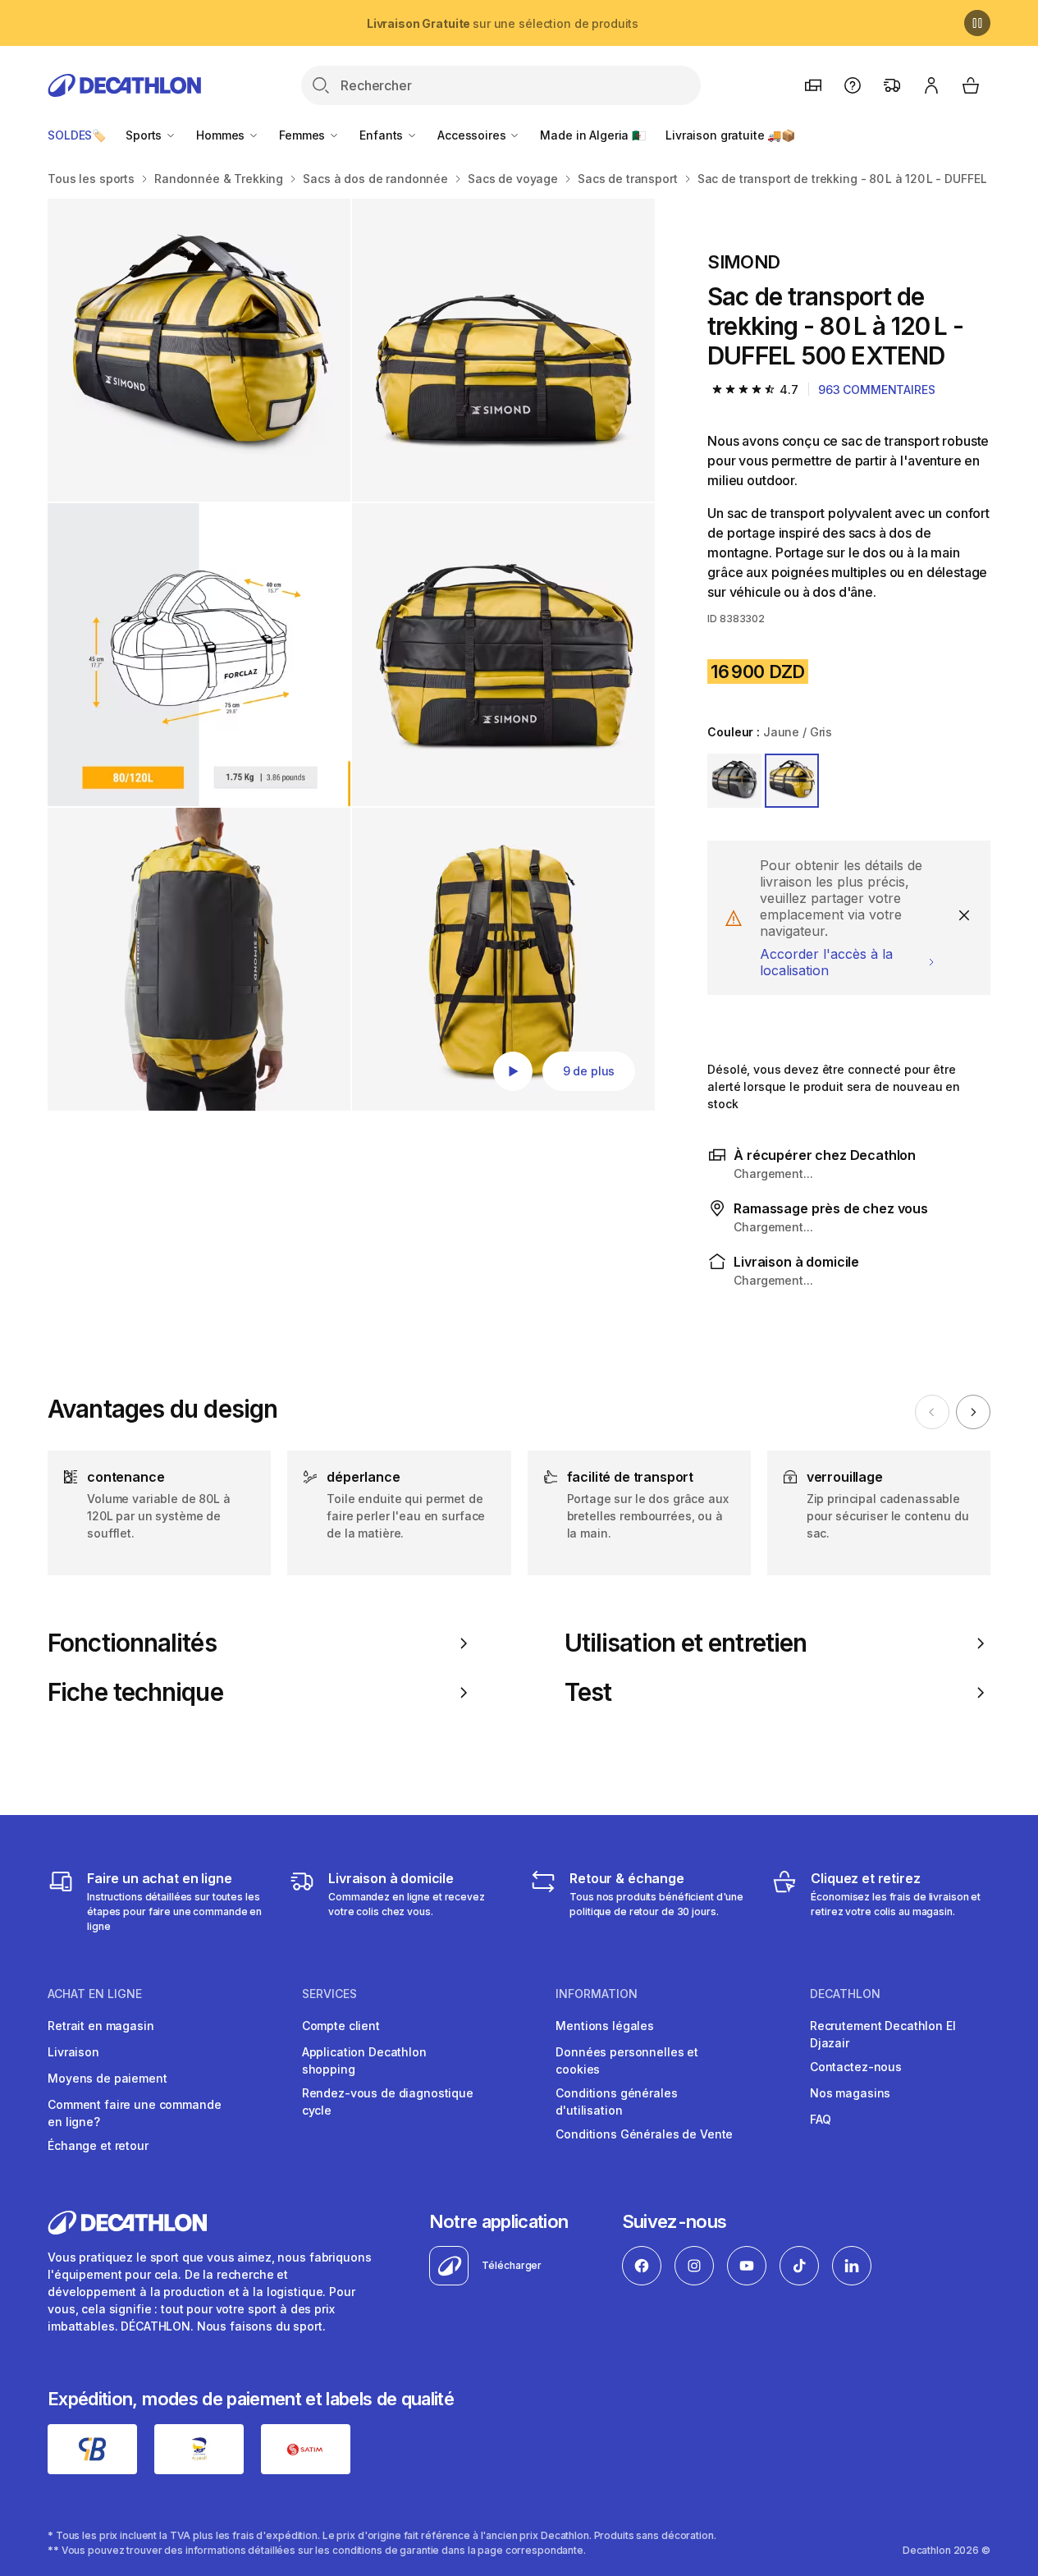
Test (588, 1692)
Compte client (341, 2026)
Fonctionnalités (132, 1643)
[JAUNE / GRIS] (792, 781)
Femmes (304, 135)
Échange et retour (98, 2145)
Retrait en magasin (101, 2026)
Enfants (383, 135)
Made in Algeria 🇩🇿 (593, 135)
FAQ (821, 2119)
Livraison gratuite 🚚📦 (730, 135)
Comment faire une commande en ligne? (134, 2113)
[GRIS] (734, 781)
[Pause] (977, 23)
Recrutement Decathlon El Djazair (883, 2034)
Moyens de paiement (107, 2078)
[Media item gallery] (351, 655)
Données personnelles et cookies (627, 2060)
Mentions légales (605, 2026)
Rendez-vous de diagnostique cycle (388, 2102)
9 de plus (589, 1071)
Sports (145, 135)
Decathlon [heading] (845, 1994)
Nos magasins (850, 2093)
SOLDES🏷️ (77, 135)
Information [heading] (597, 1994)
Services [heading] (329, 1994)
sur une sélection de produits (503, 23)
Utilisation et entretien (686, 1643)
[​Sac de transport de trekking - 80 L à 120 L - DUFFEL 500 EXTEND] (199, 350)
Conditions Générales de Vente (644, 2134)
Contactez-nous (856, 2067)
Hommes (222, 135)
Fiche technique (135, 1692)
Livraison (73, 2052)
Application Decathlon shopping (364, 2060)
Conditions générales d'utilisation (616, 2102)
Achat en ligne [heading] (95, 1994)
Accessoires (473, 135)
